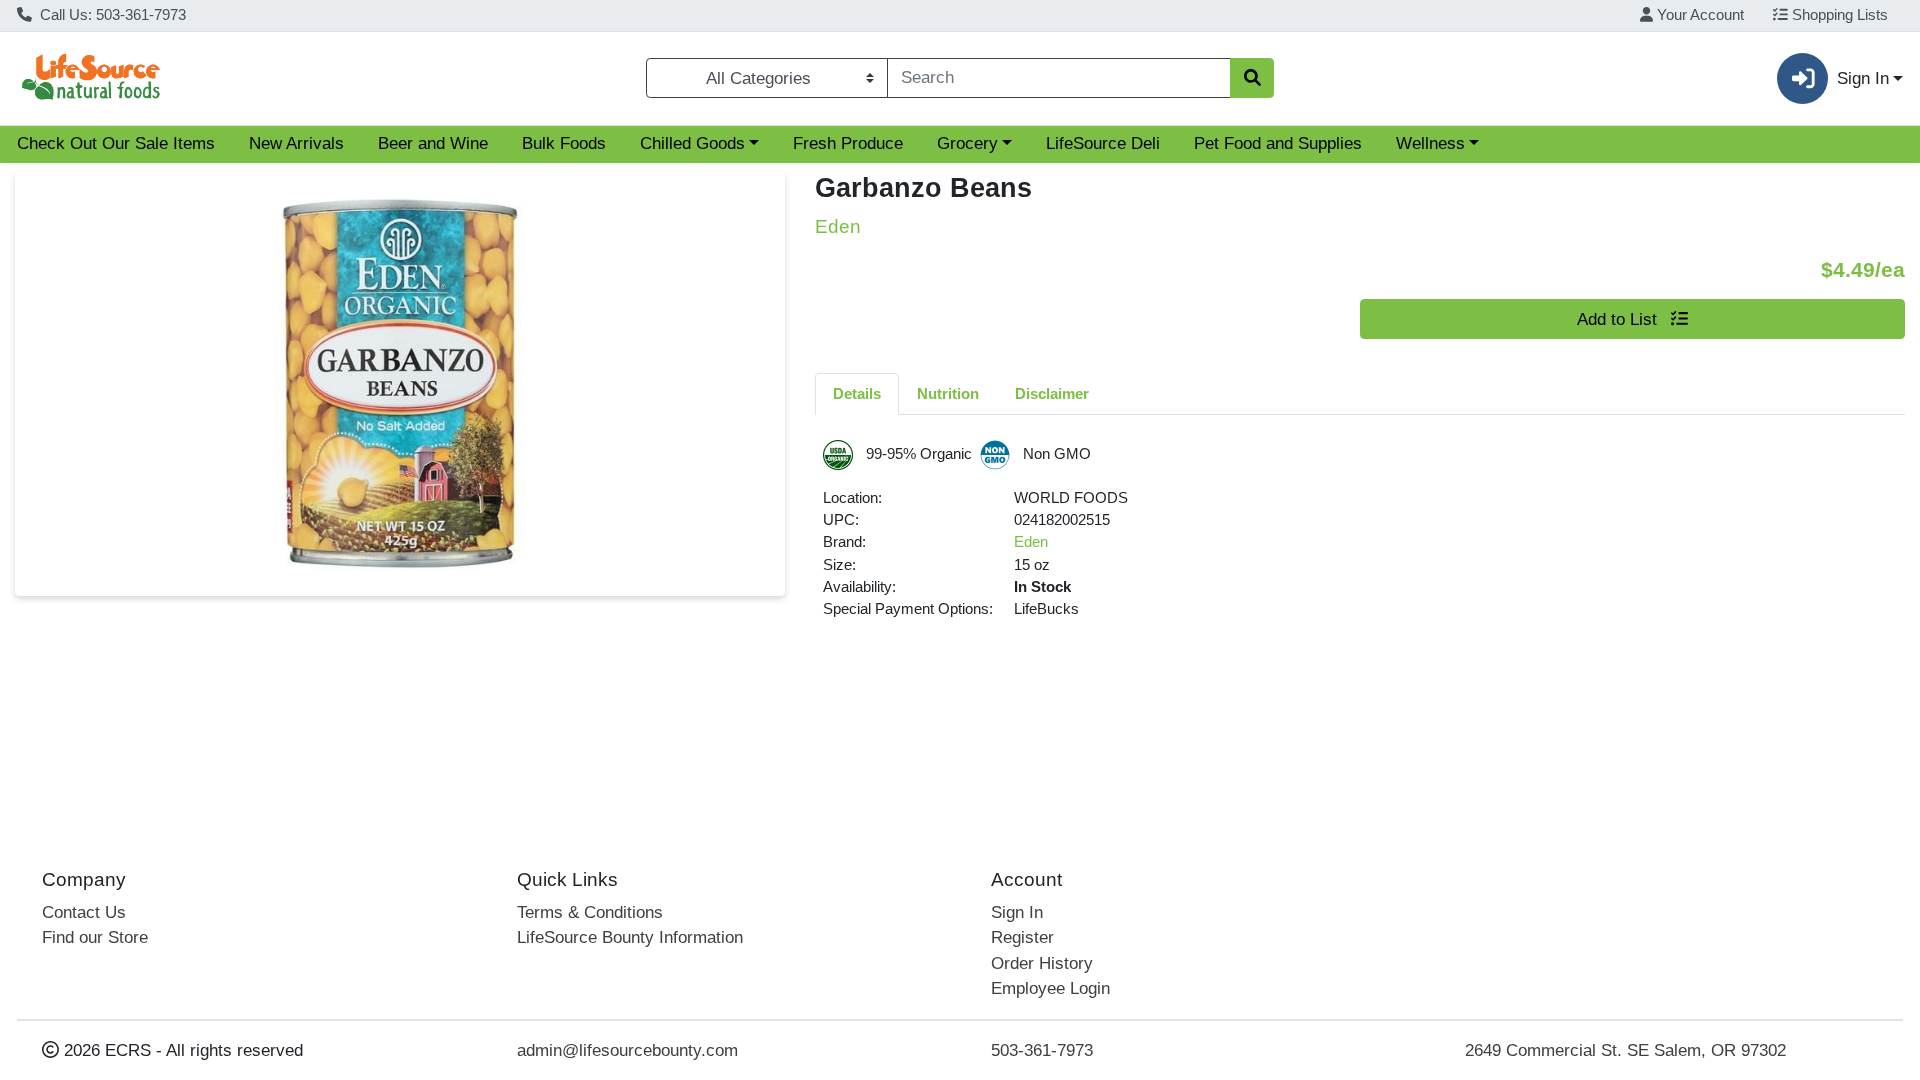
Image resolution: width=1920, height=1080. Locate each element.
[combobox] (1059, 78)
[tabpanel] (1360, 538)
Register (1022, 937)
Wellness (1430, 143)
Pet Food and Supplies (1278, 143)
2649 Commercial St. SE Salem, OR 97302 (1625, 1050)
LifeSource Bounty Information (630, 937)
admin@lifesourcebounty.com (627, 1050)
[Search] (1252, 78)
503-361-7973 (1042, 1050)
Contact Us (84, 912)
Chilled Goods (692, 143)
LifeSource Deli (1103, 143)
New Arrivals (296, 143)
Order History (1042, 963)
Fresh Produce (848, 143)
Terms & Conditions (590, 912)
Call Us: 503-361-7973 (111, 15)
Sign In (1017, 912)
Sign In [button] (1863, 78)
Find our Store (95, 937)
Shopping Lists (1838, 15)
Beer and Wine (433, 143)
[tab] (857, 393)
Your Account (1698, 15)
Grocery (967, 143)
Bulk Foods (564, 143)
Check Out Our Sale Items (116, 143)
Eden (1031, 542)
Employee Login (1050, 988)
